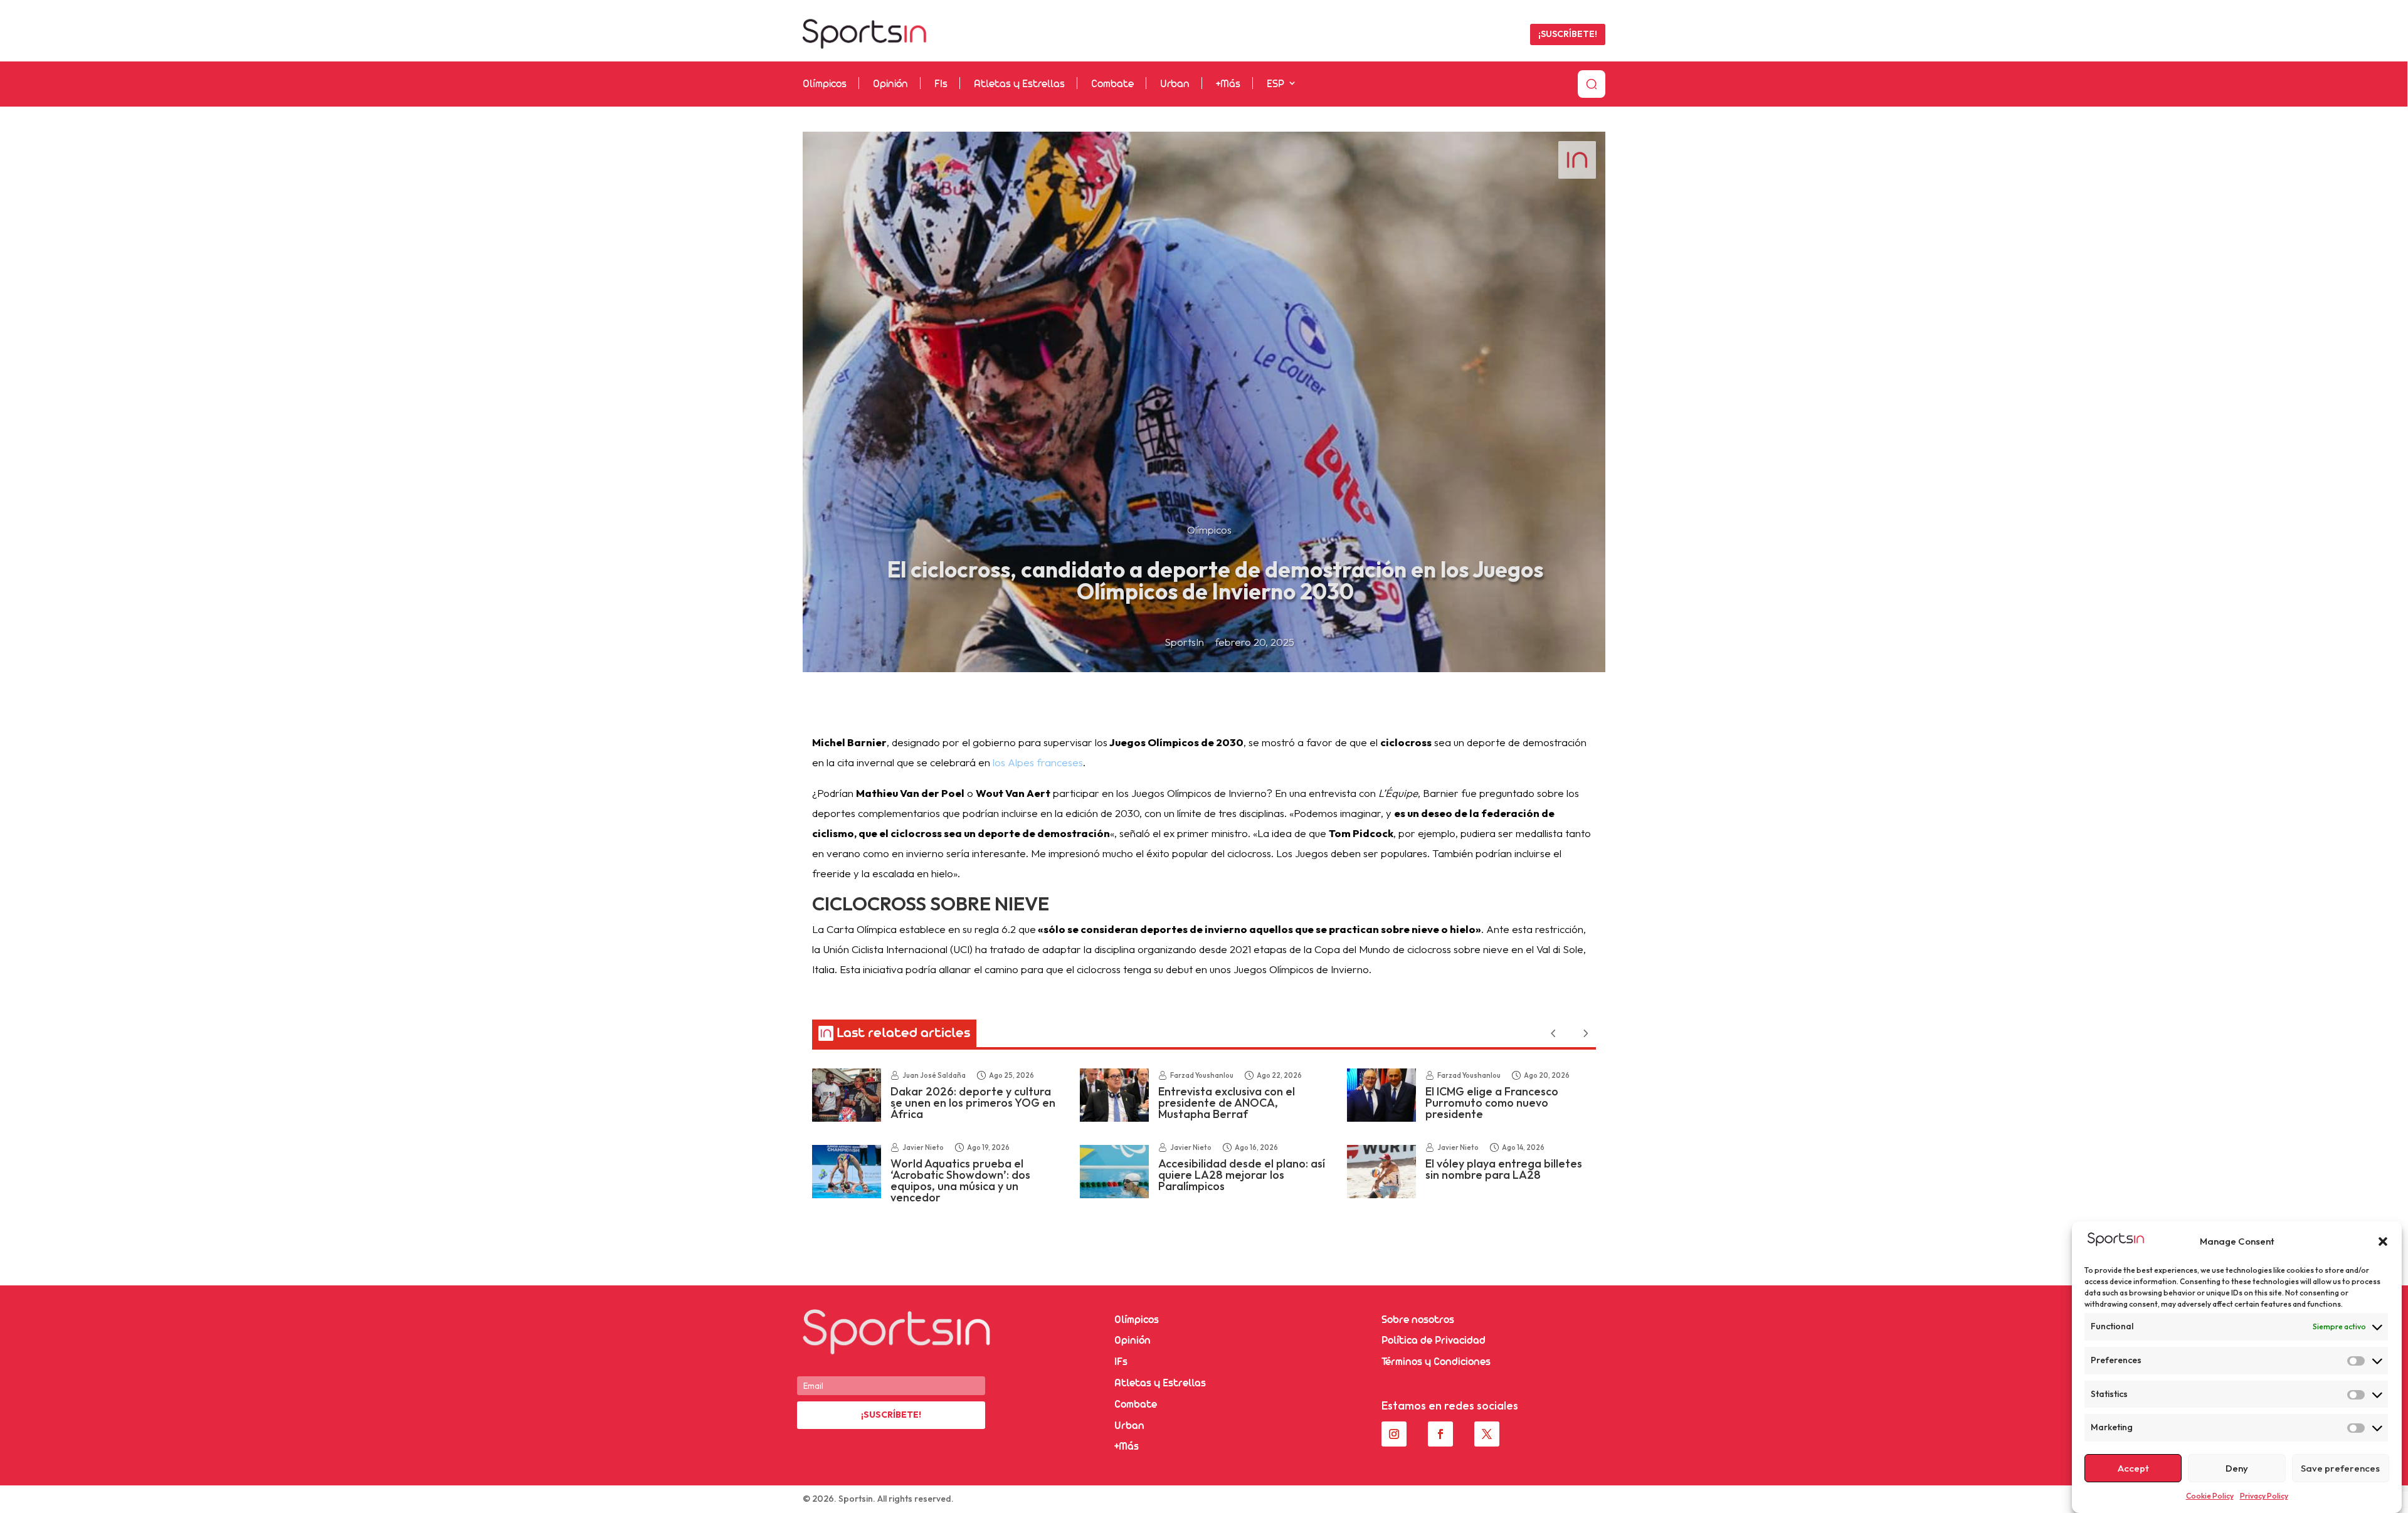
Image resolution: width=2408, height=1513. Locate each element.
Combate (1112, 84)
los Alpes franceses (1038, 762)
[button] (2383, 1242)
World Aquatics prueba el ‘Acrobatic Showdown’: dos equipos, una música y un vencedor (960, 1180)
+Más (1228, 84)
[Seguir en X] (1487, 1434)
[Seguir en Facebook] (1440, 1434)
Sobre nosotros (1418, 1320)
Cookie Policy (2210, 1496)
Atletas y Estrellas (1019, 84)
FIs (941, 84)
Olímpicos (825, 84)
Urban (1175, 84)
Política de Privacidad (1434, 1341)
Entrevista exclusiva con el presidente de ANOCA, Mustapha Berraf (1227, 1103)
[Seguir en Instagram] (1394, 1434)
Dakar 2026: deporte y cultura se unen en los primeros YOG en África (973, 1103)
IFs (1121, 1362)
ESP (1275, 84)
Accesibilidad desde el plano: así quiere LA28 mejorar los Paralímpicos (1242, 1175)
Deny (2237, 1468)
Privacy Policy (2264, 1496)
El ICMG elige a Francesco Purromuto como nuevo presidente (1492, 1103)
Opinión (890, 84)
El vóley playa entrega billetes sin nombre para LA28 (1504, 1169)
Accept (2133, 1468)
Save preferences (2340, 1468)
